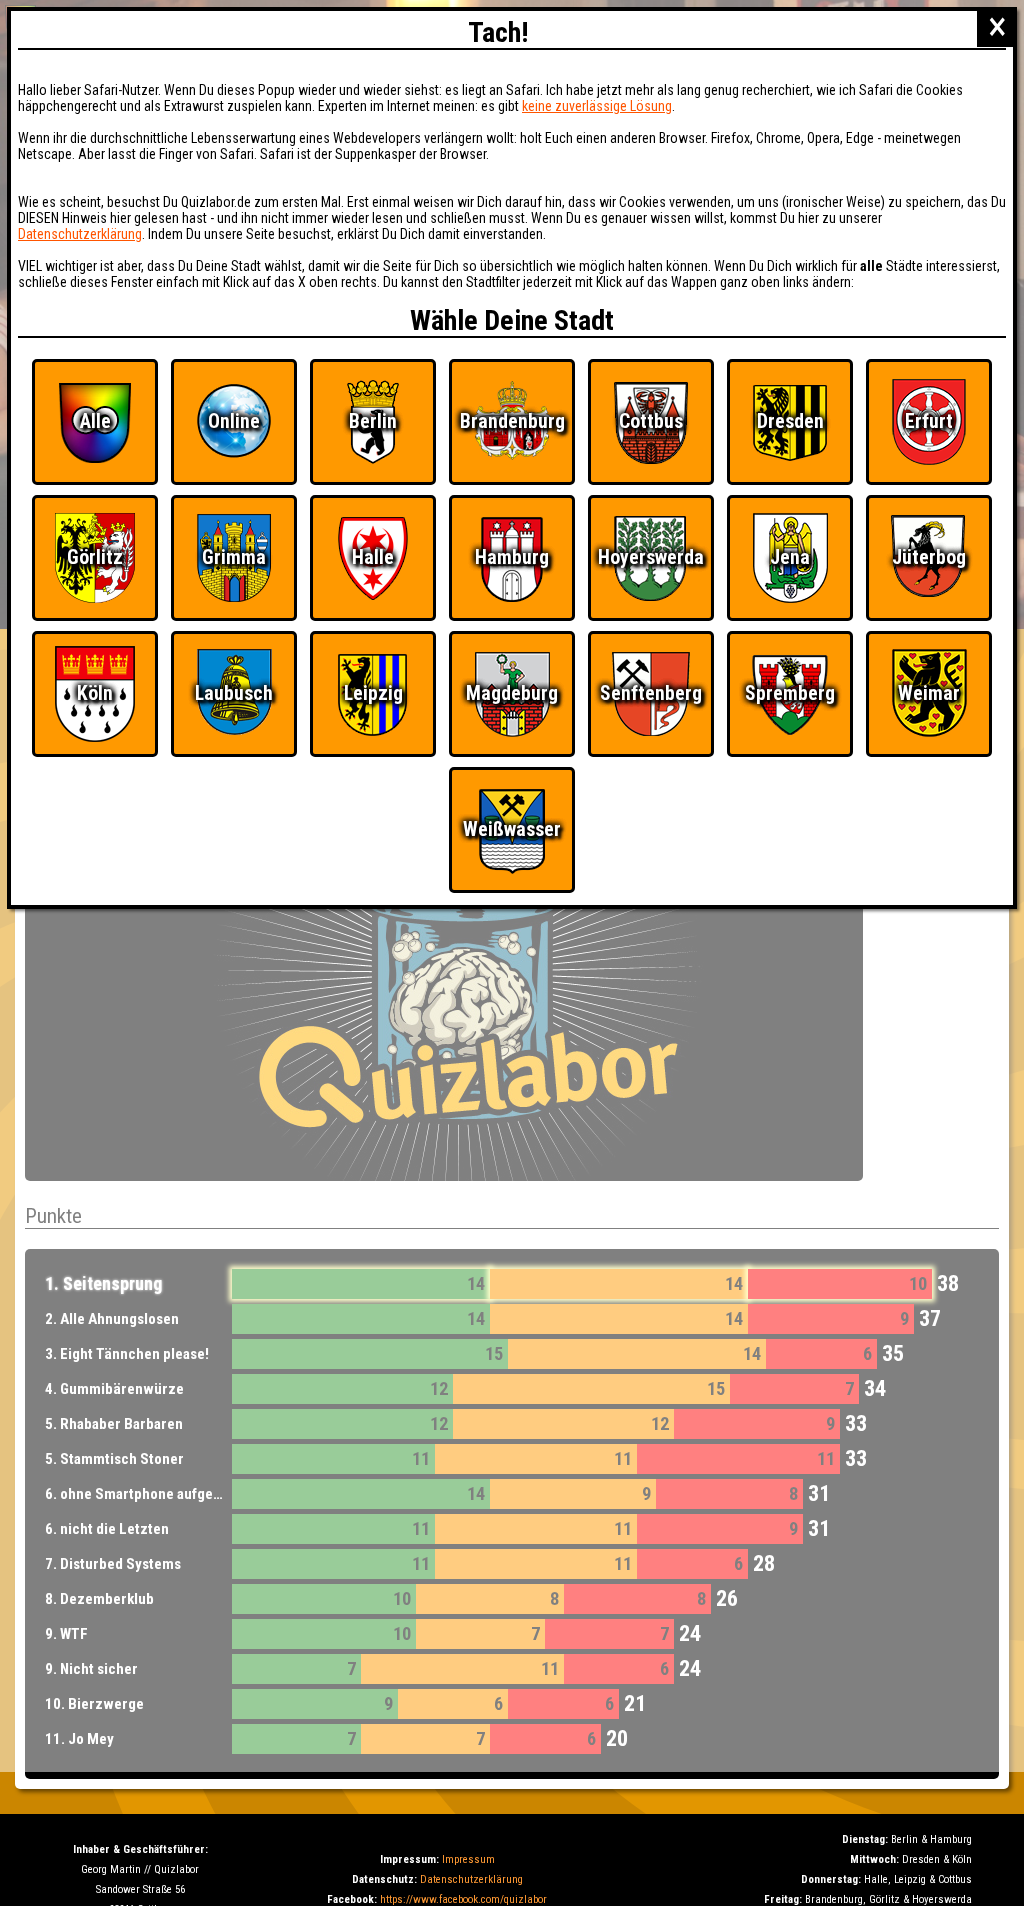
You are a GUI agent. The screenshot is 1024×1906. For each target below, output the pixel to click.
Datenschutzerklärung (471, 1879)
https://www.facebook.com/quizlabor (463, 1899)
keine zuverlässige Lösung (597, 106)
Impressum (468, 1859)
